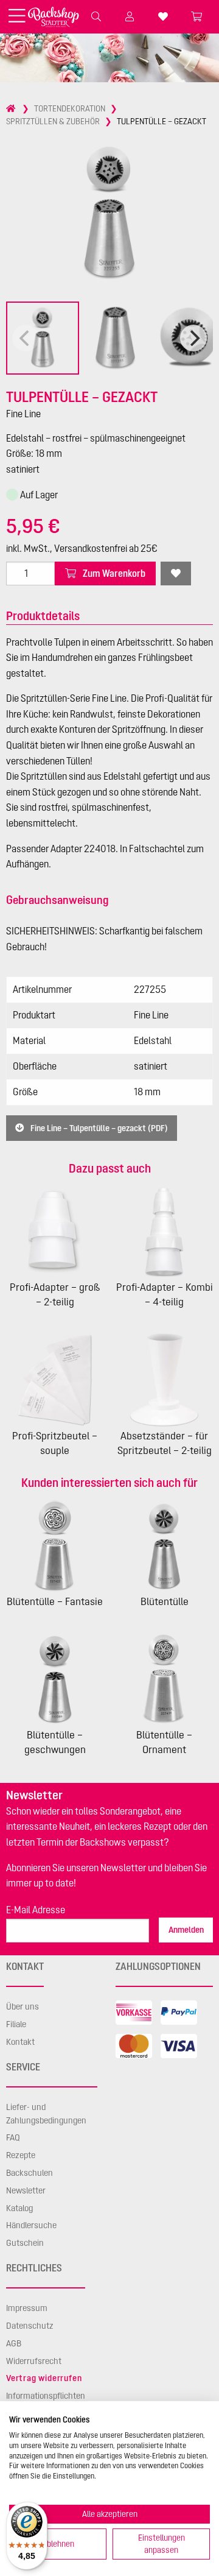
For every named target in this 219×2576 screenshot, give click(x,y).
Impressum (27, 2308)
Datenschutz (30, 2326)
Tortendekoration (70, 108)
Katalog (19, 2208)
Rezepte (21, 2155)
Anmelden (186, 1930)
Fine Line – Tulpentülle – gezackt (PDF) (98, 1128)
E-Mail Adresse (36, 1910)
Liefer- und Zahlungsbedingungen (46, 2114)
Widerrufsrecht (34, 2361)
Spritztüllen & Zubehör (53, 121)
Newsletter (26, 2190)
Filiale (16, 2024)
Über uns (23, 2006)
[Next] (193, 338)
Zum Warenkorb (113, 573)
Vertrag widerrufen (44, 2378)
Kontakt (20, 2042)
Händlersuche (31, 2225)
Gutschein (25, 2243)
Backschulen (30, 2173)
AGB (14, 2343)
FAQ (13, 2137)
